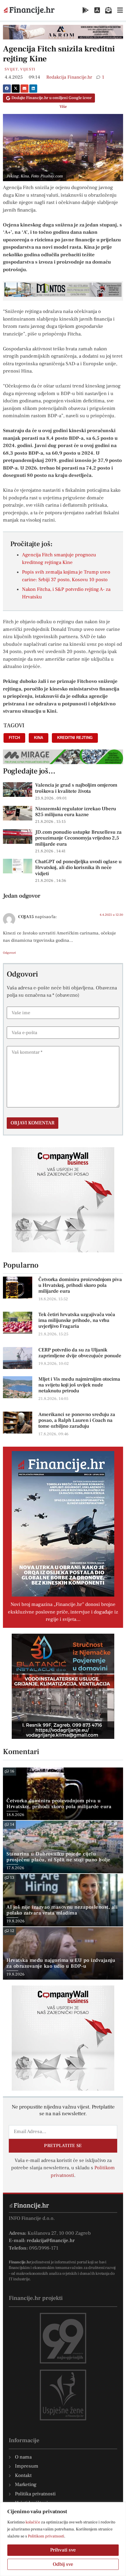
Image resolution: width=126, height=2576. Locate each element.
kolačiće (33, 2522)
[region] (63, 2539)
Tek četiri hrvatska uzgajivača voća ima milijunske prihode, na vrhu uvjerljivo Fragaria (77, 1320)
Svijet (11, 69)
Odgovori (9, 953)
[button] (7, 89)
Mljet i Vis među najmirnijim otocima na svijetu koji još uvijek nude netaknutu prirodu (79, 1385)
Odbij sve (63, 2564)
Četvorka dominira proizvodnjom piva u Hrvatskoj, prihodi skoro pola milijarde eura (80, 1285)
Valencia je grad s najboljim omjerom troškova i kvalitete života (76, 788)
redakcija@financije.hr (51, 2241)
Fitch (14, 738)
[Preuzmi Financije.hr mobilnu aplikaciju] (86, 10)
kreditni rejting (75, 738)
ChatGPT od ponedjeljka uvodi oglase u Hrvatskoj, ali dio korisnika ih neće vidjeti (78, 868)
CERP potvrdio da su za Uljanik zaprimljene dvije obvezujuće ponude (80, 1353)
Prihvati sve (63, 2550)
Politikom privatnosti (46, 2536)
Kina (39, 738)
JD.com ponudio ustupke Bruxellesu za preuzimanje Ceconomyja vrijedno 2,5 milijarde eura (78, 838)
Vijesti (28, 69)
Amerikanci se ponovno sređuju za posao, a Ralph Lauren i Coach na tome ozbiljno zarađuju (77, 1420)
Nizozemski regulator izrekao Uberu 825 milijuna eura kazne (76, 812)
